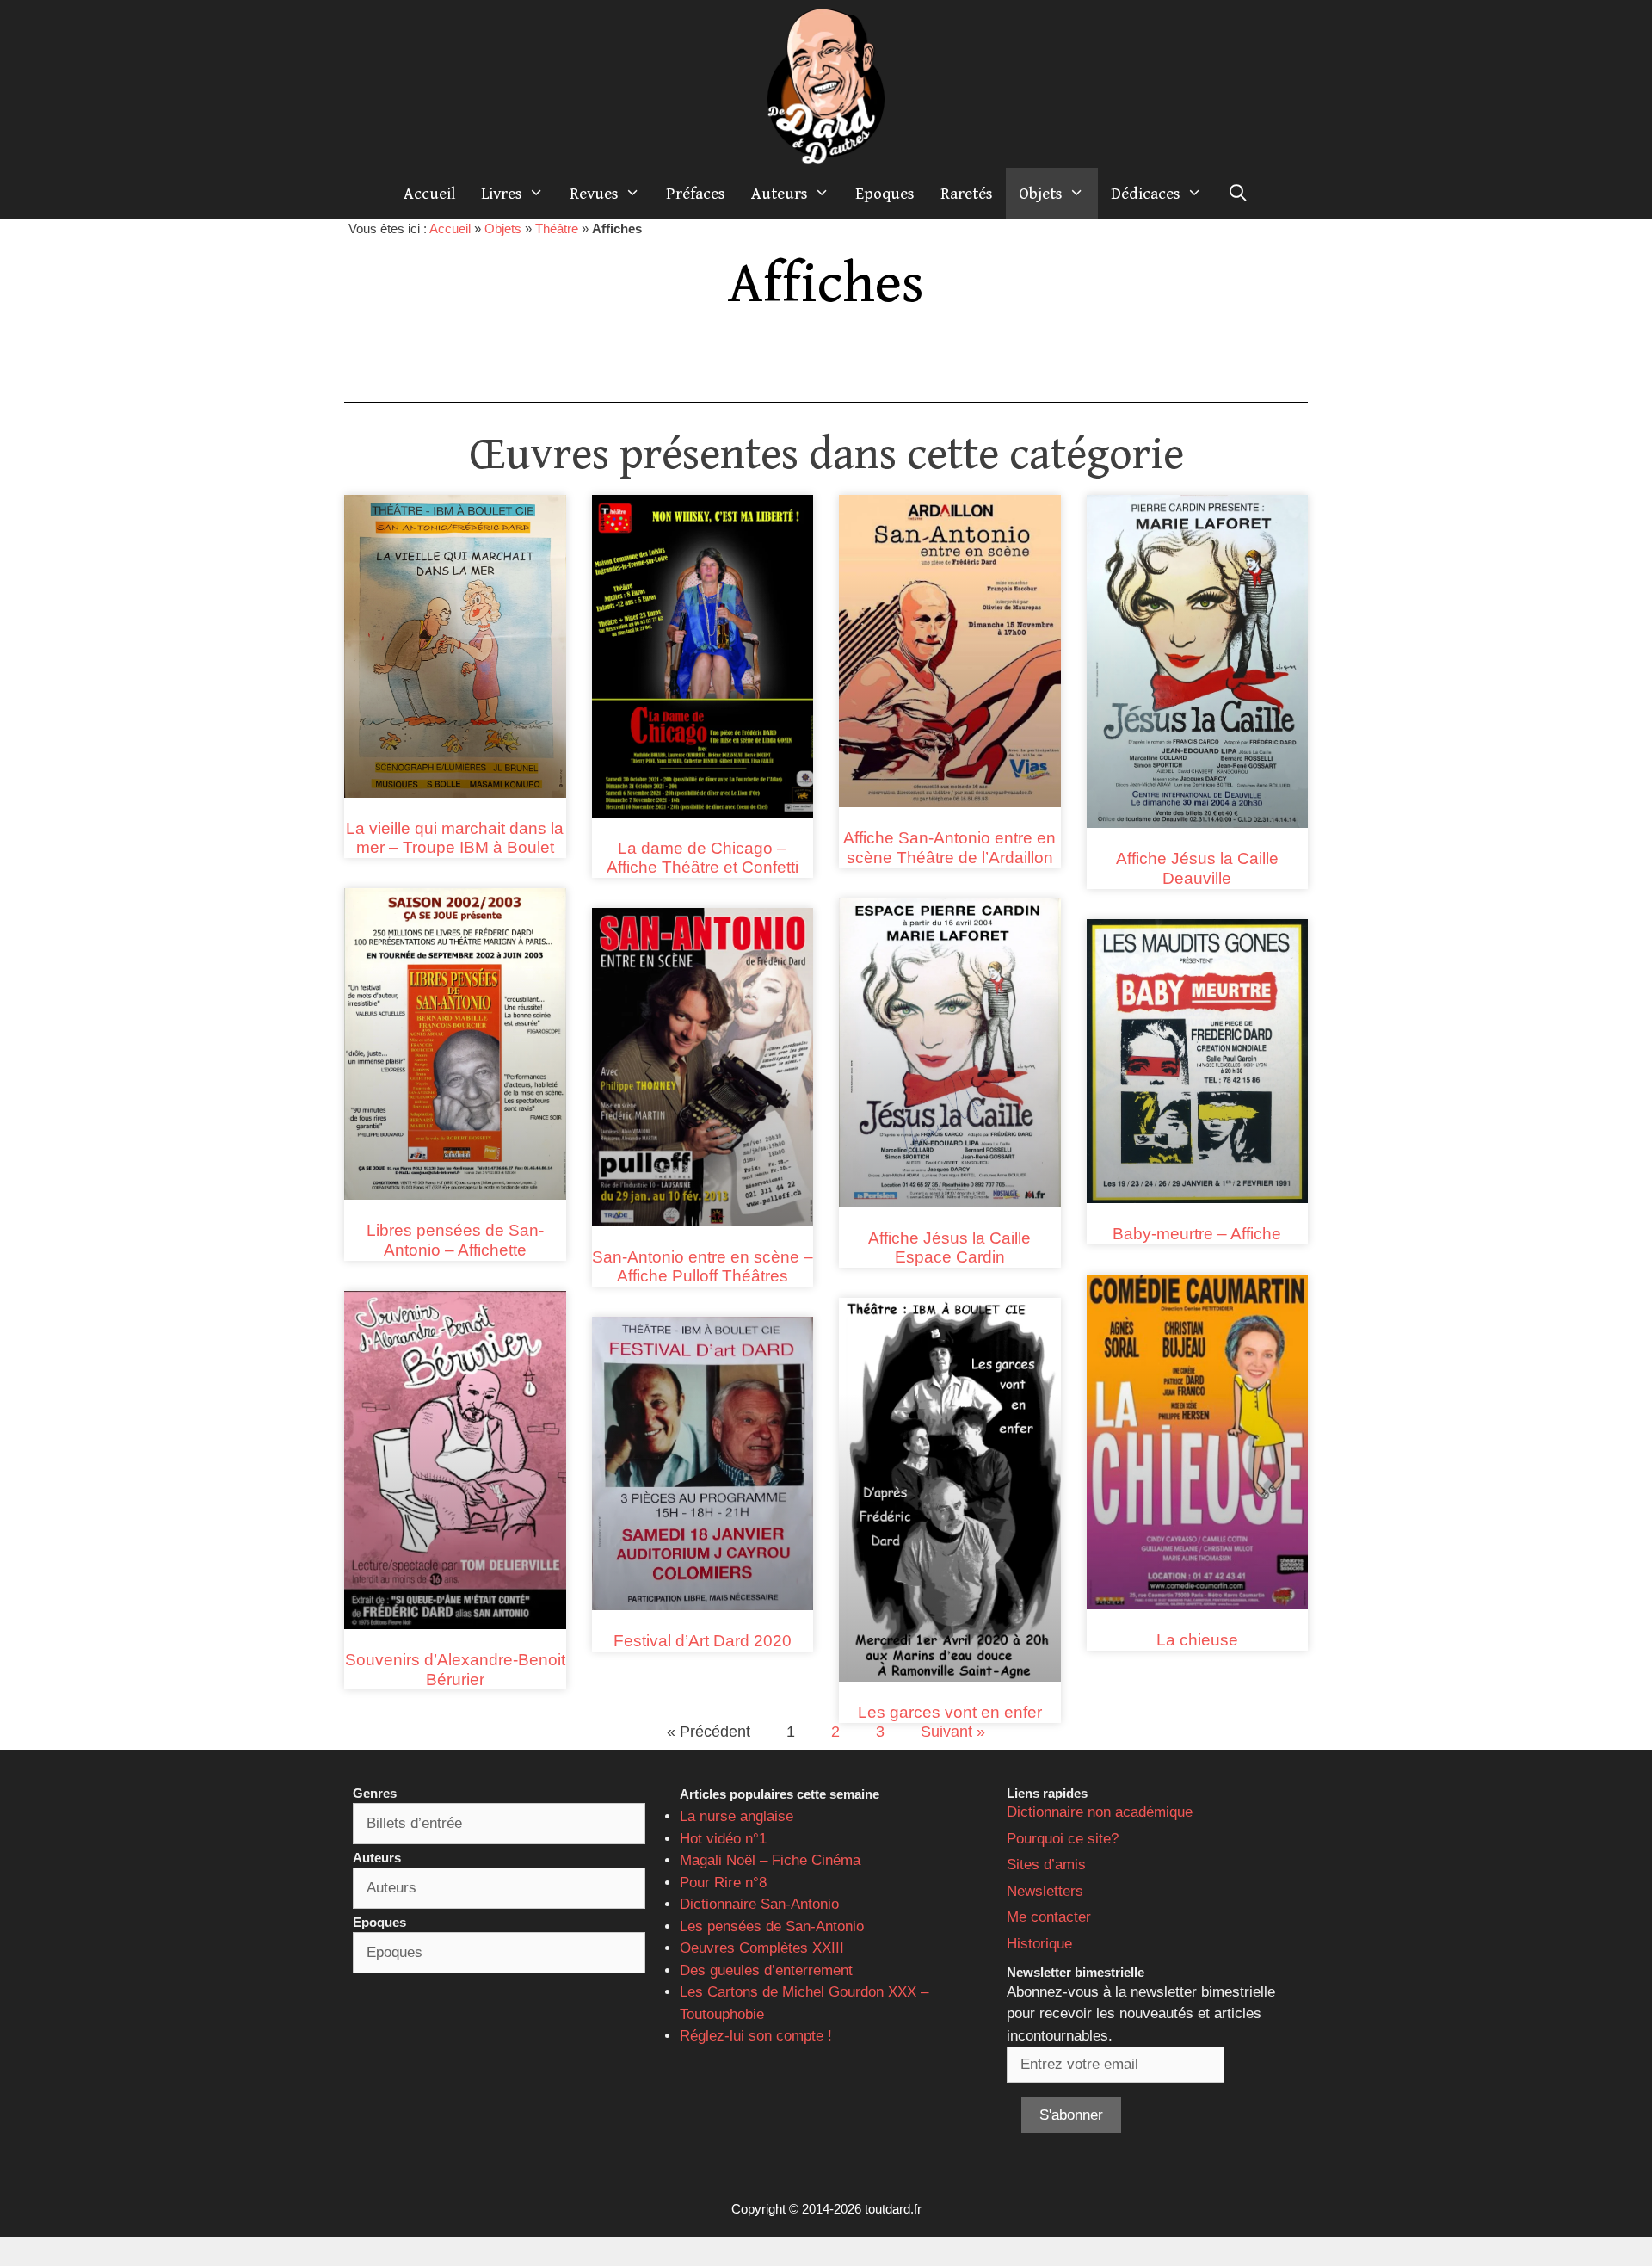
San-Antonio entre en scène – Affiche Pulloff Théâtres (703, 1267)
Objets (1041, 194)
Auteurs (780, 194)
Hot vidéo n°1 (723, 1839)
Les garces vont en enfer (950, 1712)
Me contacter (1049, 1917)
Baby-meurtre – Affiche (1197, 1234)
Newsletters (1045, 1891)
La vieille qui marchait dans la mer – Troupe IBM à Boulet (455, 838)
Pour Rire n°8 (723, 1883)
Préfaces (696, 194)
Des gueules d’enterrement (766, 1970)
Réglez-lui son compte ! (756, 2036)
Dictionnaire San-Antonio (759, 1904)
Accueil (429, 194)
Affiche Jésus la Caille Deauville (1197, 868)
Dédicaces (1146, 194)
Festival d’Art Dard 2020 (703, 1641)
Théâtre (557, 228)
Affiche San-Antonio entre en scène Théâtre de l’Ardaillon (949, 848)
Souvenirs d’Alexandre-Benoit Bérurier (455, 1670)
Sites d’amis (1046, 1865)
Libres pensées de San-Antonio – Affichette (455, 1240)
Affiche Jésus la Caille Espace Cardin (949, 1248)
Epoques (885, 194)
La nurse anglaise (737, 1816)
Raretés (967, 194)
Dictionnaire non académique (1100, 1812)
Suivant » (953, 1732)
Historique (1039, 1944)
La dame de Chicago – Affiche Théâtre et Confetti (703, 858)
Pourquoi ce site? (1063, 1839)
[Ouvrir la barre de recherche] (1238, 194)
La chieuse (1197, 1640)
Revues (594, 194)
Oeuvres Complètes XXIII (762, 1948)
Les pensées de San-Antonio (772, 1926)
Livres (502, 194)
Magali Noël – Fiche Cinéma (770, 1860)
